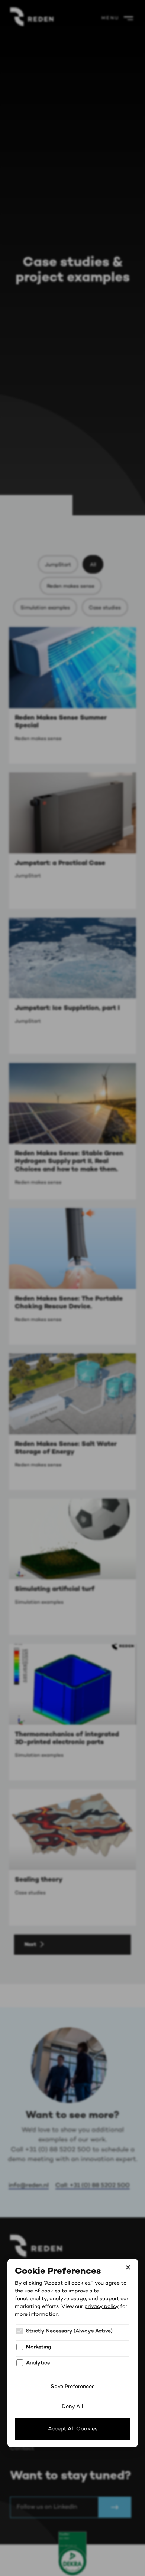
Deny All (72, 2407)
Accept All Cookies (73, 2429)
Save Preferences (72, 2387)
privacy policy (101, 2306)
